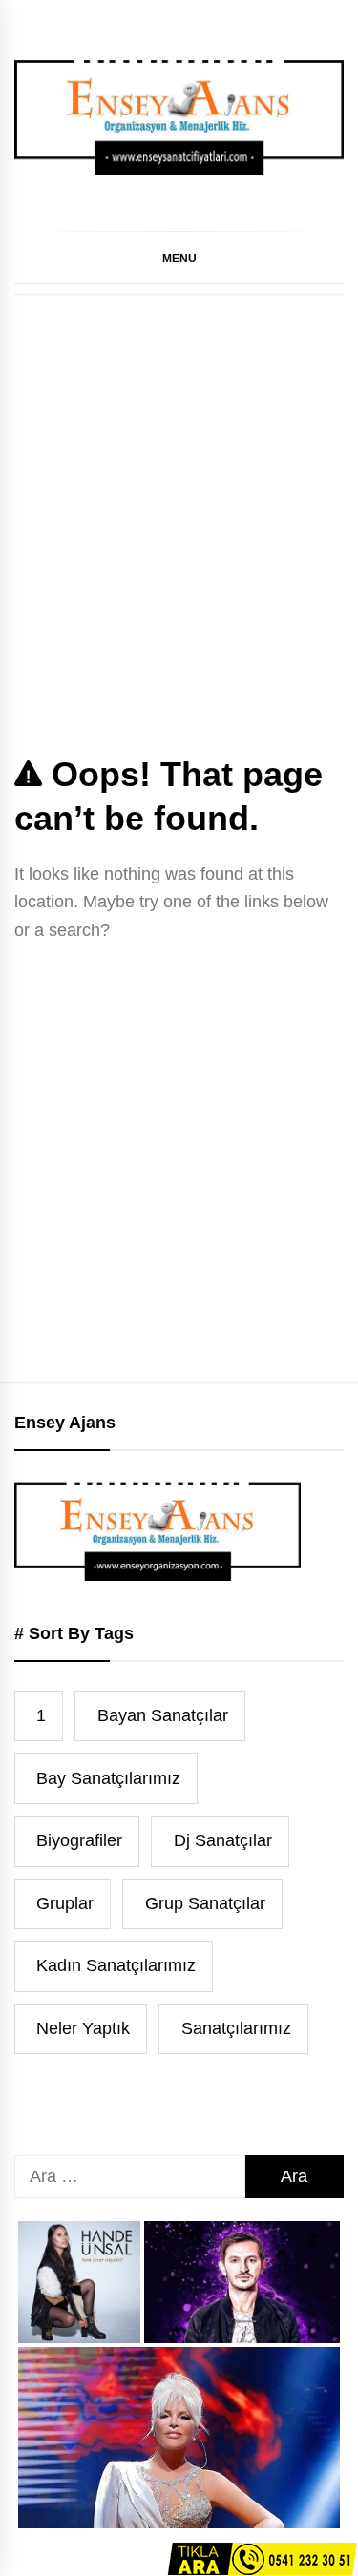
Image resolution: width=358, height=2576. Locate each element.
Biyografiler (79, 1840)
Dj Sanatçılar (223, 1840)
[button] (179, 258)
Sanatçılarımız (236, 2028)
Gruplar (65, 1903)
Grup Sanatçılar (205, 1903)
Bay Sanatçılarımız (108, 1778)
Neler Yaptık (83, 2028)
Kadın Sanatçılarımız (116, 1965)
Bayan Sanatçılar (163, 1715)
